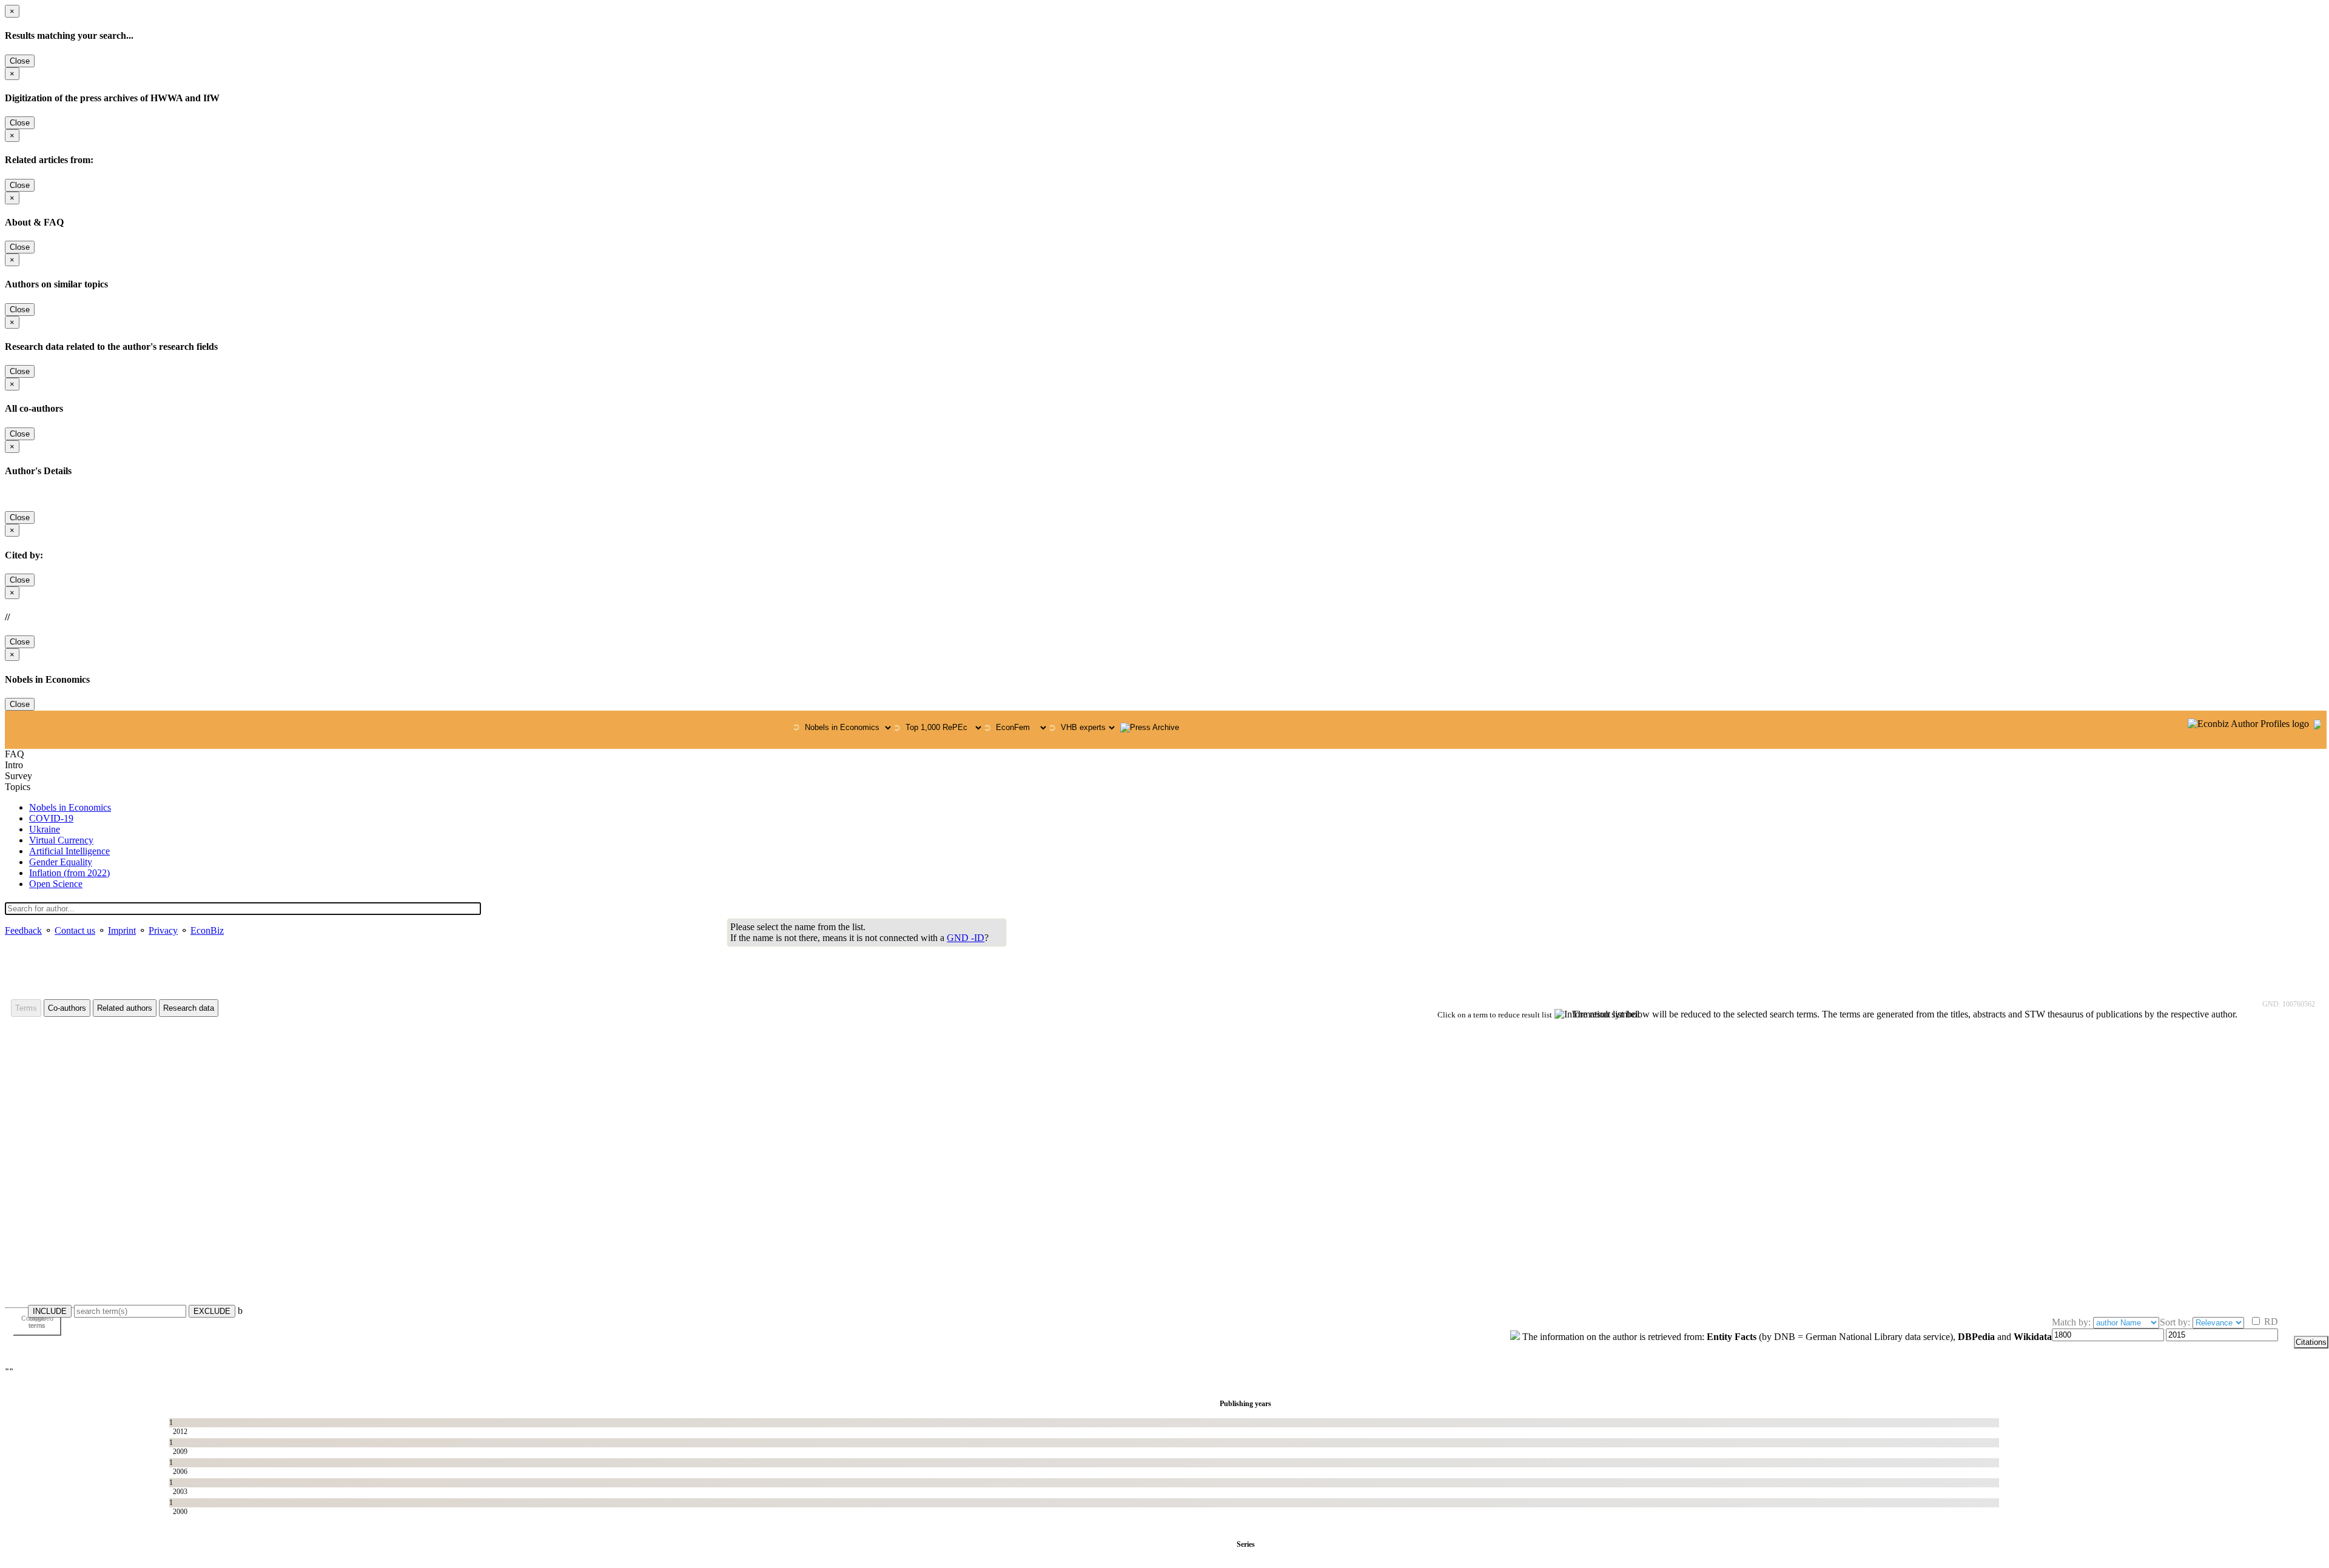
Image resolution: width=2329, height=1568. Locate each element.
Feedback (23, 930)
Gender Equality (61, 862)
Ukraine (45, 829)
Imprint (122, 930)
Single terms (37, 1322)
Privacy (163, 930)
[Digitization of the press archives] (1150, 728)
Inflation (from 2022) (69, 873)
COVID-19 (51, 818)
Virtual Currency (61, 840)
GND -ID (966, 938)
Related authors (125, 1008)
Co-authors (67, 1008)
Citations (2311, 1342)
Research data (189, 1008)
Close (20, 61)
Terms (26, 1008)
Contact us (75, 930)
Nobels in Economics (70, 807)
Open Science (56, 884)
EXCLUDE (212, 1311)
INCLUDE (50, 1311)
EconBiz (207, 930)
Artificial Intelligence (69, 851)
